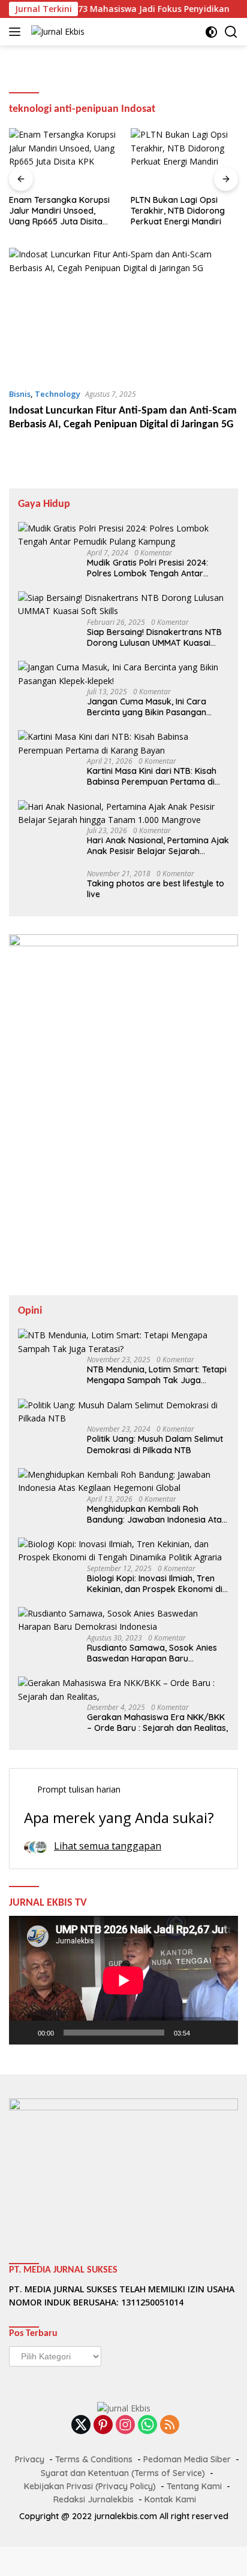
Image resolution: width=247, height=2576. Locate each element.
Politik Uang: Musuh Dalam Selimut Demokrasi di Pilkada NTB (155, 1444)
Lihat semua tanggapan (108, 1846)
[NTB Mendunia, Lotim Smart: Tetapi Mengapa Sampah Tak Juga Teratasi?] (123, 1342)
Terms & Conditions (94, 2459)
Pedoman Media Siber (187, 2459)
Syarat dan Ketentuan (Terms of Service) (123, 2473)
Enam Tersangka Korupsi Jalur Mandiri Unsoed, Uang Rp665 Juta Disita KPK (59, 211)
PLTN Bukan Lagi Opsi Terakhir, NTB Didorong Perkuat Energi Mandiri (178, 211)
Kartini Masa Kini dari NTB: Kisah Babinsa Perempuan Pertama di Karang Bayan (152, 776)
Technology (58, 394)
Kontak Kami (170, 2499)
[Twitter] (81, 2425)
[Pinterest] (103, 2425)
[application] (123, 1980)
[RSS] (170, 2425)
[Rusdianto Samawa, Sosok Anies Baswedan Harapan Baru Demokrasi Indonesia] (123, 1620)
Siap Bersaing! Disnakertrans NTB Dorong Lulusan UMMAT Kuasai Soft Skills (154, 637)
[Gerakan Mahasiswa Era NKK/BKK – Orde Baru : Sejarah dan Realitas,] (123, 1690)
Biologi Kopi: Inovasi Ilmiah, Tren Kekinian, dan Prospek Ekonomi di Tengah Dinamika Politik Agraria (155, 1584)
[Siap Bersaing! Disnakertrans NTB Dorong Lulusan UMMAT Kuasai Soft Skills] (123, 605)
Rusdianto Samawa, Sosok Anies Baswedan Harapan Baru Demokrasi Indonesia (152, 1653)
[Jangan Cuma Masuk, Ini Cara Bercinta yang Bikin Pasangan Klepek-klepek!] (123, 674)
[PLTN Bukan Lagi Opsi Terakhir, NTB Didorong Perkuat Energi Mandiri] (184, 158)
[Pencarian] (231, 32)
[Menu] (17, 32)
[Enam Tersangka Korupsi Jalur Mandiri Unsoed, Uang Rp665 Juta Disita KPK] (63, 158)
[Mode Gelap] (211, 32)
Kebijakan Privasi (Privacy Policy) (90, 2486)
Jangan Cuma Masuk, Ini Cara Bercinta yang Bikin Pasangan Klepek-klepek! (147, 707)
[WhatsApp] (147, 2425)
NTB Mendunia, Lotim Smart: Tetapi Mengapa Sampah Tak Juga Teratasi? (157, 1375)
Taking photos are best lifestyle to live (156, 889)
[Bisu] (203, 2033)
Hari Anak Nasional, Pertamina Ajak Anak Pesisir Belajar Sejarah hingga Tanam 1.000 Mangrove (158, 846)
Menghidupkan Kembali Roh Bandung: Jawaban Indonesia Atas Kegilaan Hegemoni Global (156, 1514)
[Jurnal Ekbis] (56, 31)
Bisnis (20, 394)
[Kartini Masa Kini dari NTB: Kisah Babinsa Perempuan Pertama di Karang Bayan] (123, 744)
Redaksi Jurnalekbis (94, 2499)
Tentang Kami (194, 2486)
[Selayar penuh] (222, 2033)
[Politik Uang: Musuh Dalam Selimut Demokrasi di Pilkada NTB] (123, 1412)
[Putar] (25, 2033)
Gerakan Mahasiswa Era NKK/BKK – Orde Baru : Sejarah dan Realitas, (157, 1723)
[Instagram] (125, 2425)
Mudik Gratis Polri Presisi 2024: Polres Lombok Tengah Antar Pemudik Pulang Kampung (147, 568)
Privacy (30, 2459)
